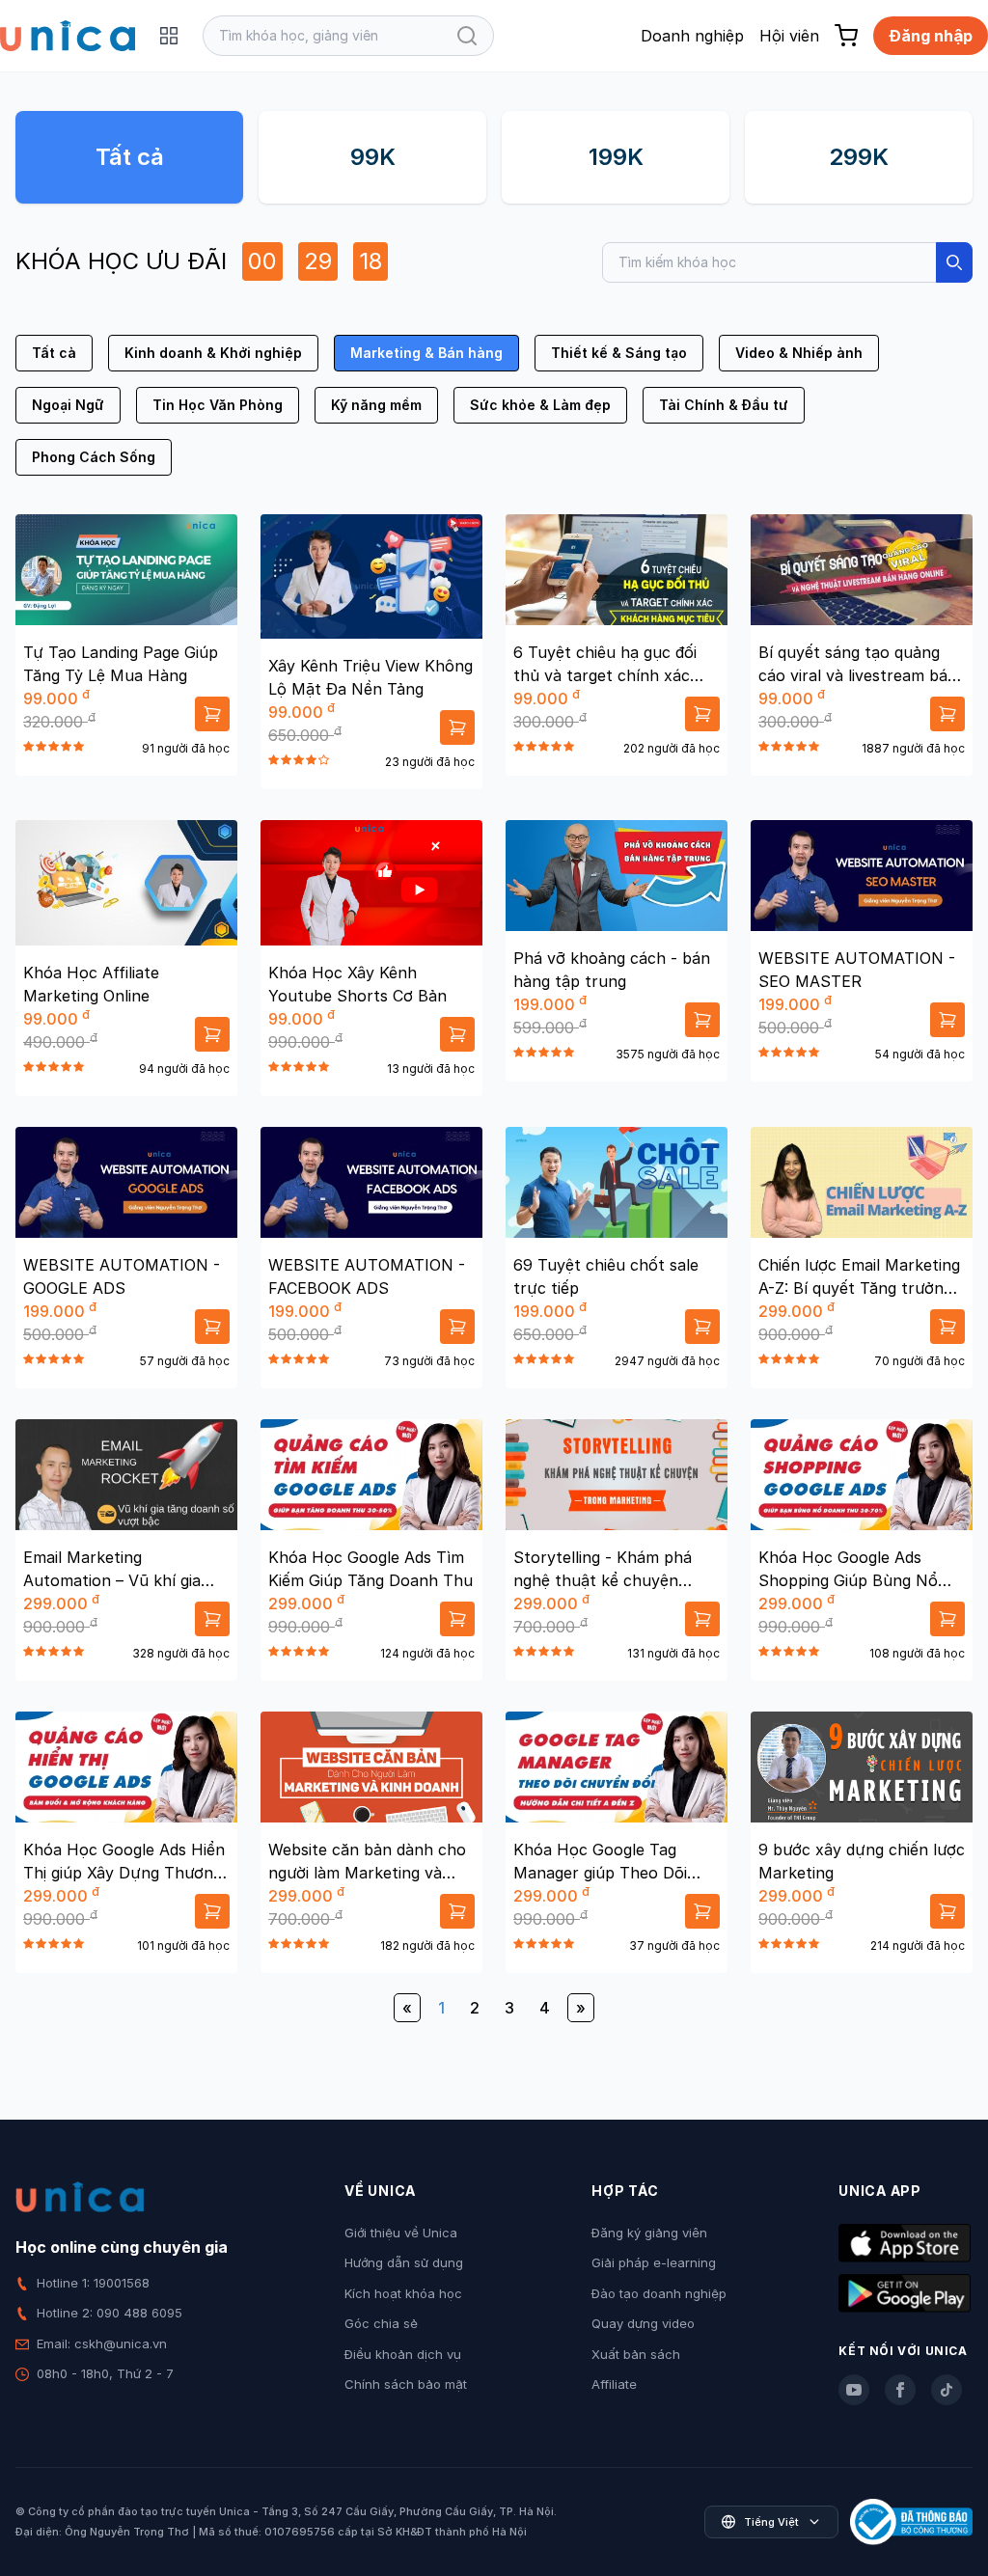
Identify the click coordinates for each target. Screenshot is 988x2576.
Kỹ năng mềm (376, 405)
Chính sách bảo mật (406, 2384)
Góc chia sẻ (381, 2323)
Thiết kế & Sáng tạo (619, 353)
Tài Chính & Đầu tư (724, 405)
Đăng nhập (931, 36)
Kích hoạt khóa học (403, 2293)
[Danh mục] (169, 36)
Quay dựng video (643, 2323)
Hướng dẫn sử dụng (404, 2262)
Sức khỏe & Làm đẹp (540, 405)
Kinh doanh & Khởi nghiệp (213, 353)
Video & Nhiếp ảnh (799, 353)
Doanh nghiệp (692, 36)
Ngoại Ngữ (68, 405)
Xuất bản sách (636, 2354)
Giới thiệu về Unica (401, 2233)
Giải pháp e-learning (654, 2262)
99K (373, 157)
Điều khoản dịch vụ (403, 2354)
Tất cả (130, 157)
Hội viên (789, 36)
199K (616, 157)
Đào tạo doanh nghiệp (659, 2293)
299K (859, 157)
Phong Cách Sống (94, 457)
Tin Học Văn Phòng (218, 405)
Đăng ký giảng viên (649, 2233)
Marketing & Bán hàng (426, 353)
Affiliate (614, 2384)
